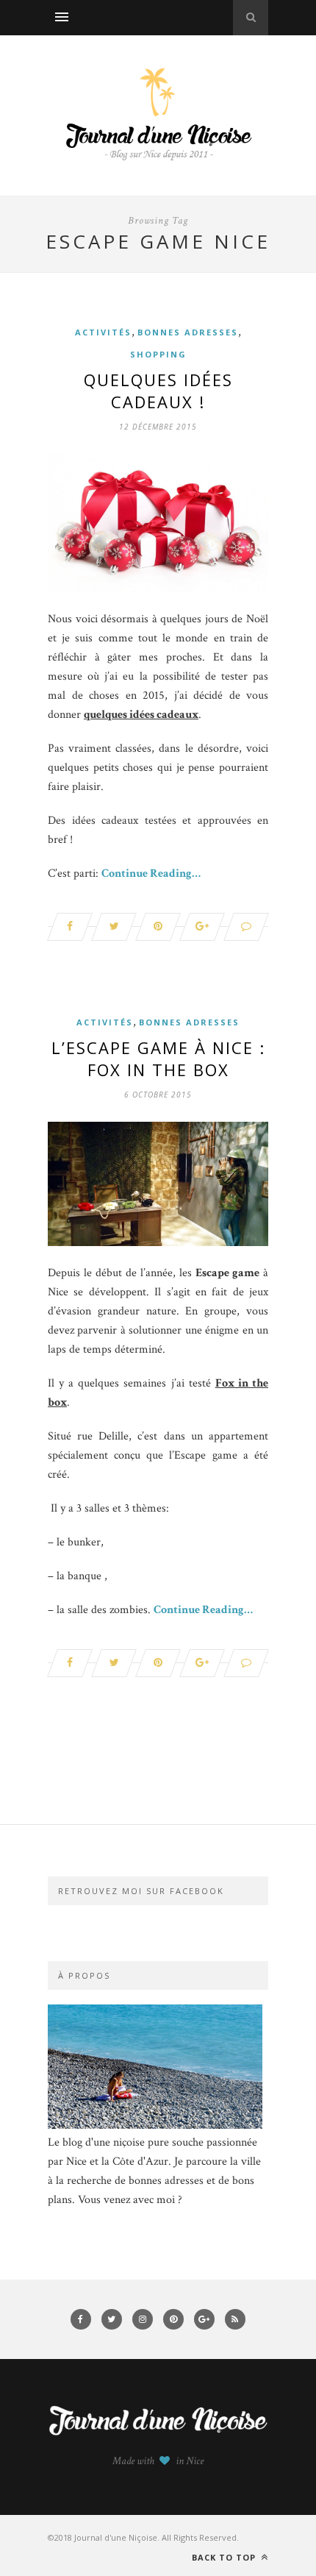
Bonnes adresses (188, 332)
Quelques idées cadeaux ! (158, 391)
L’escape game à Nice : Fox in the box (158, 1058)
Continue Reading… (151, 874)
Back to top (225, 2557)
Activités (103, 332)
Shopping (158, 354)
